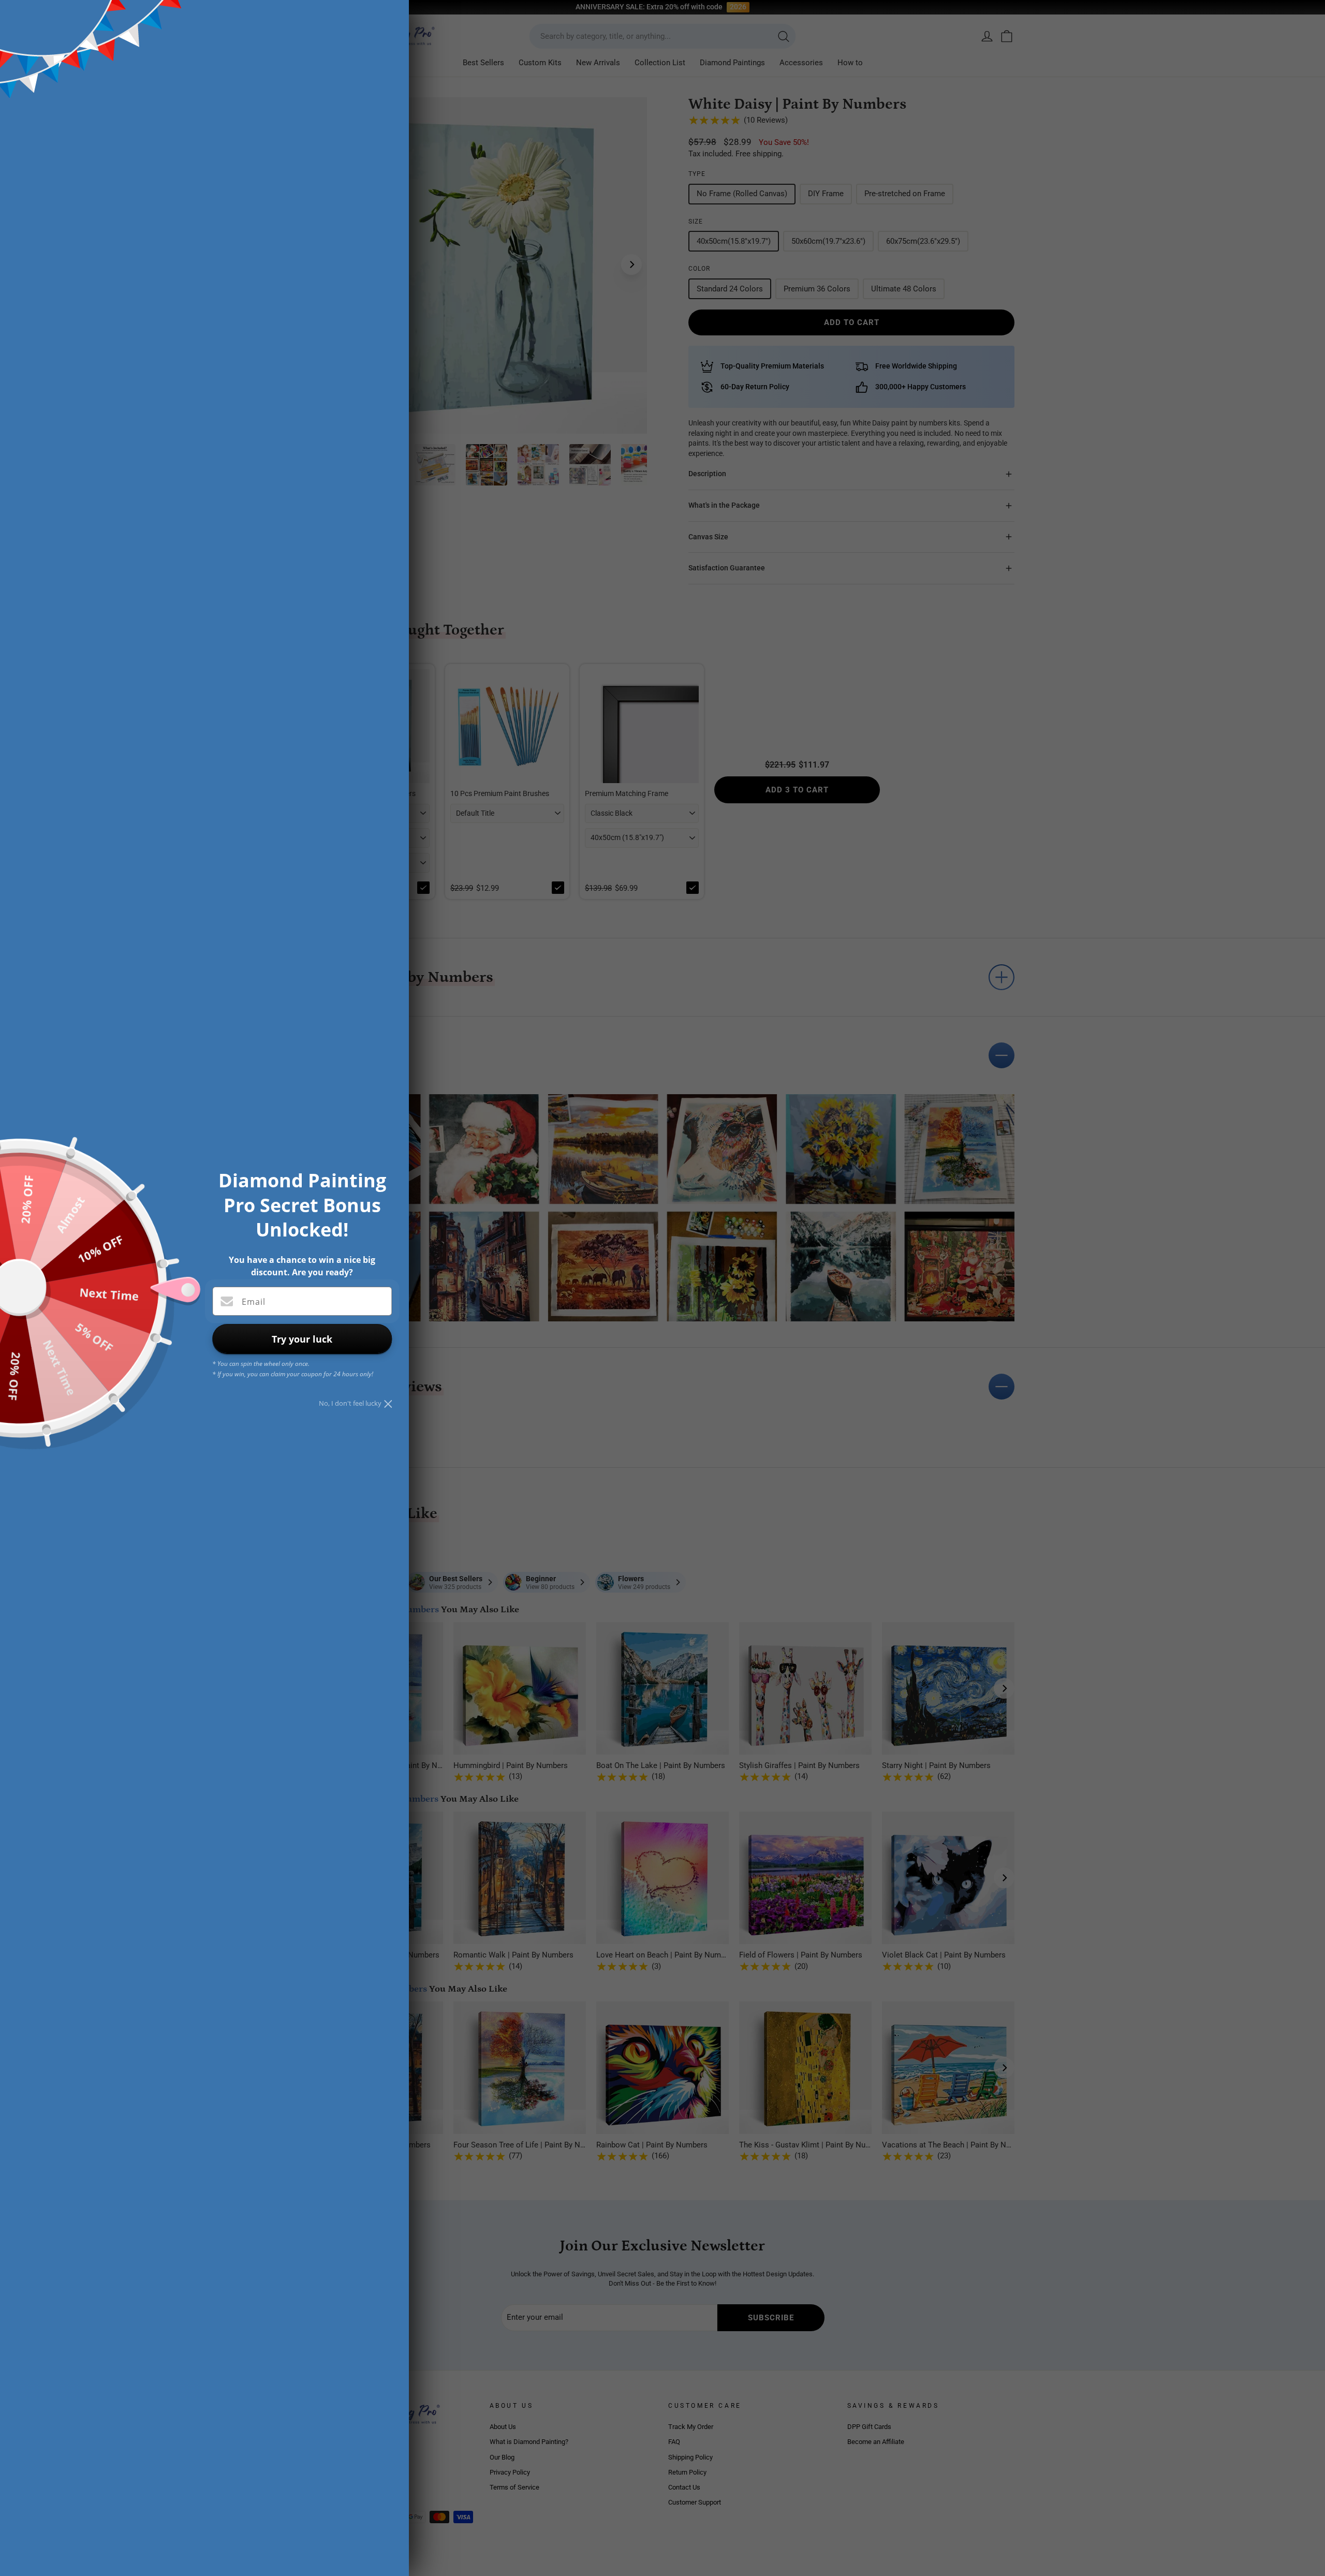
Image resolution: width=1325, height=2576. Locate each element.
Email (254, 1302)
